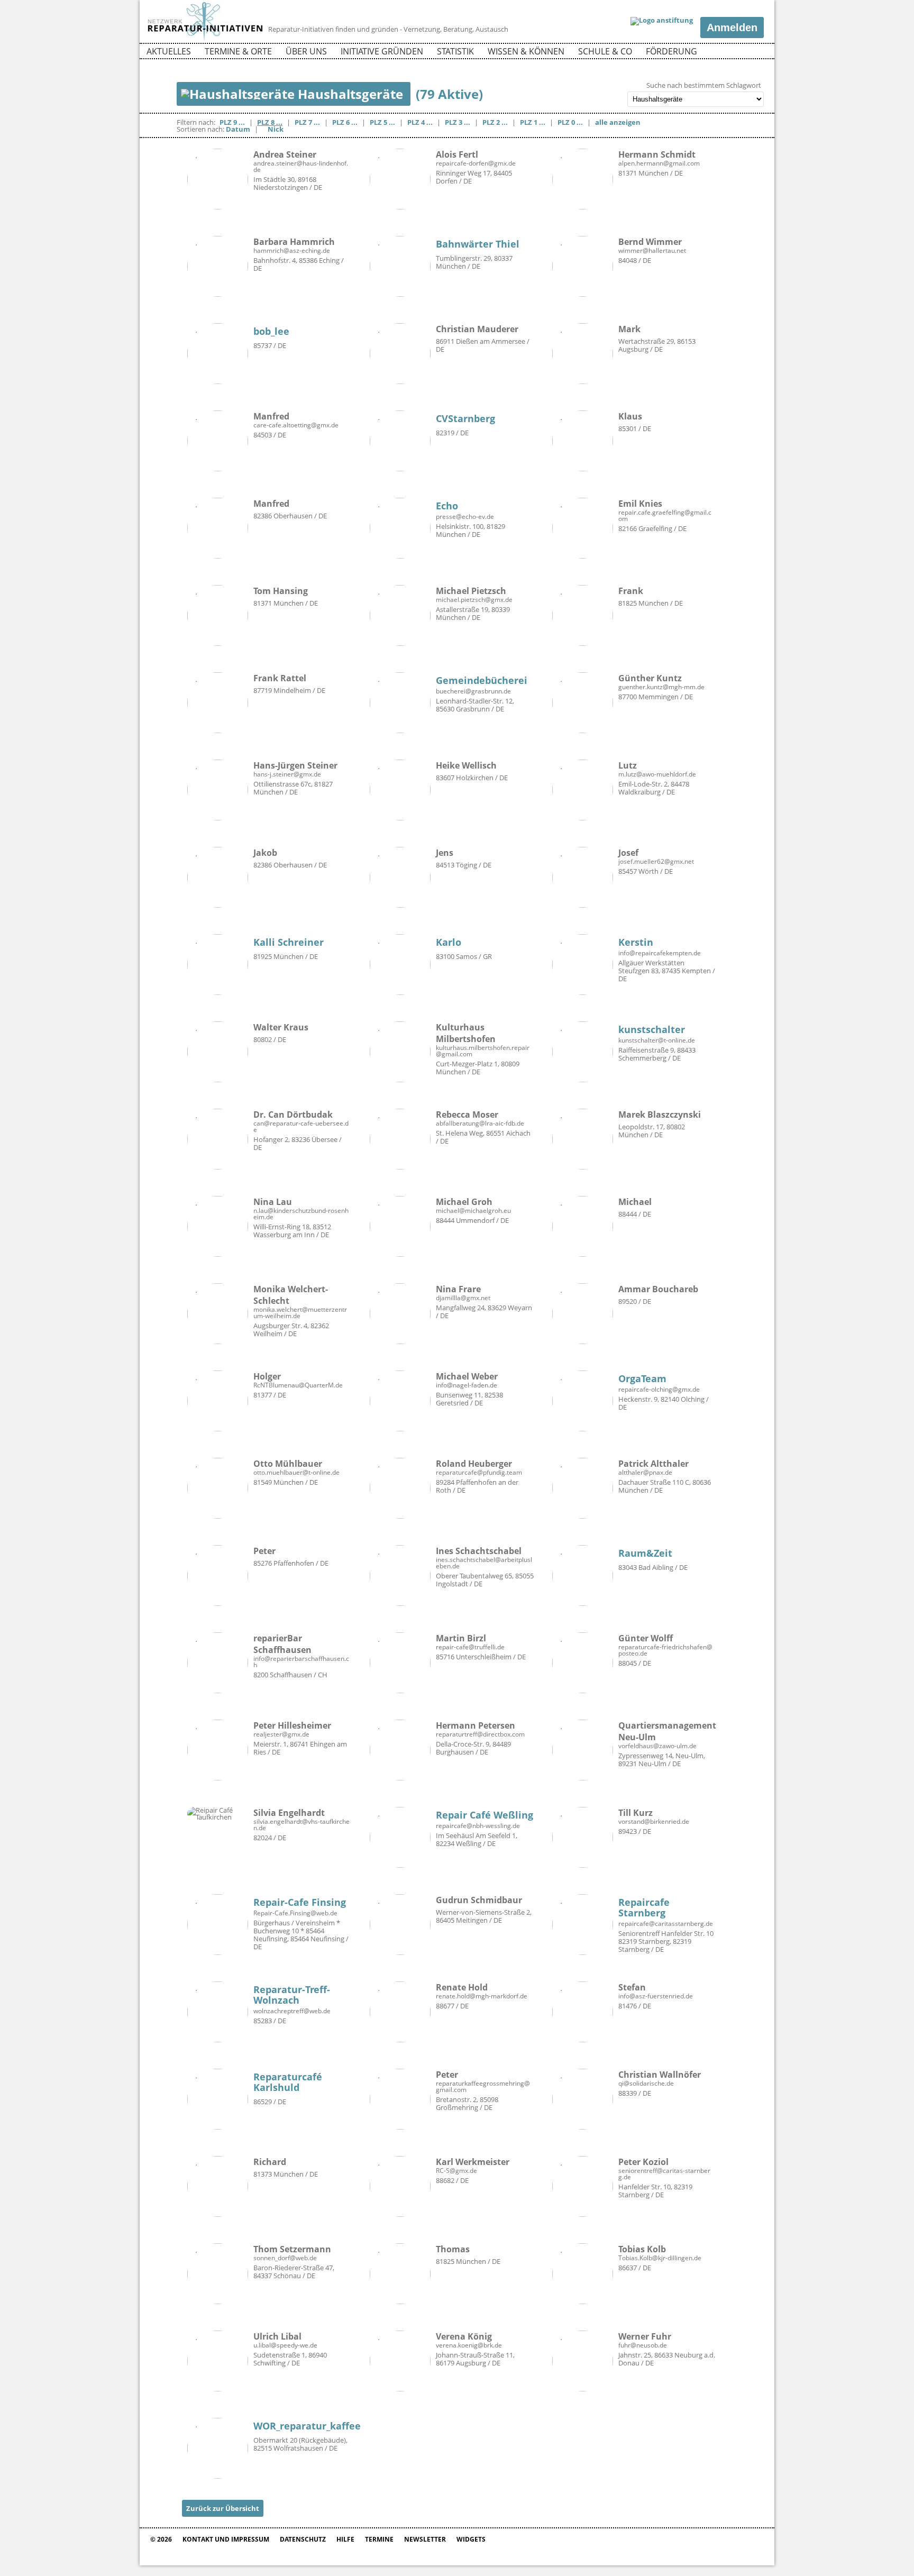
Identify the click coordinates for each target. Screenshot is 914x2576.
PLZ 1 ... (533, 122)
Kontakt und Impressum (226, 2539)
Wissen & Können (526, 51)
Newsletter (425, 2539)
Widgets (471, 2539)
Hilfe (345, 2539)
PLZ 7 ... (307, 122)
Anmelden (732, 28)
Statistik (455, 51)
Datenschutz (303, 2539)
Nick (276, 129)
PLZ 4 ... (420, 122)
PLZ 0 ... (570, 122)
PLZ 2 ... (495, 122)
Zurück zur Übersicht (223, 2508)
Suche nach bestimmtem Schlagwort (704, 85)
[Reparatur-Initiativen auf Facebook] (737, 53)
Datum (238, 129)
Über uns (306, 51)
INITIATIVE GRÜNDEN (382, 51)
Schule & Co (605, 51)
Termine (379, 2539)
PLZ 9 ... (232, 122)
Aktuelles (169, 51)
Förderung (671, 51)
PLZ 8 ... (270, 122)
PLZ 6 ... (345, 122)
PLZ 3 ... (458, 122)
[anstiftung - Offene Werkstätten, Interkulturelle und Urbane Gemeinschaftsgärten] (662, 21)
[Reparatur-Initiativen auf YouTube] (755, 53)
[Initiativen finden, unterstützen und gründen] (205, 39)
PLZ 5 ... (382, 122)
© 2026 (161, 2539)
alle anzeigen (618, 122)
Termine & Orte (238, 51)
